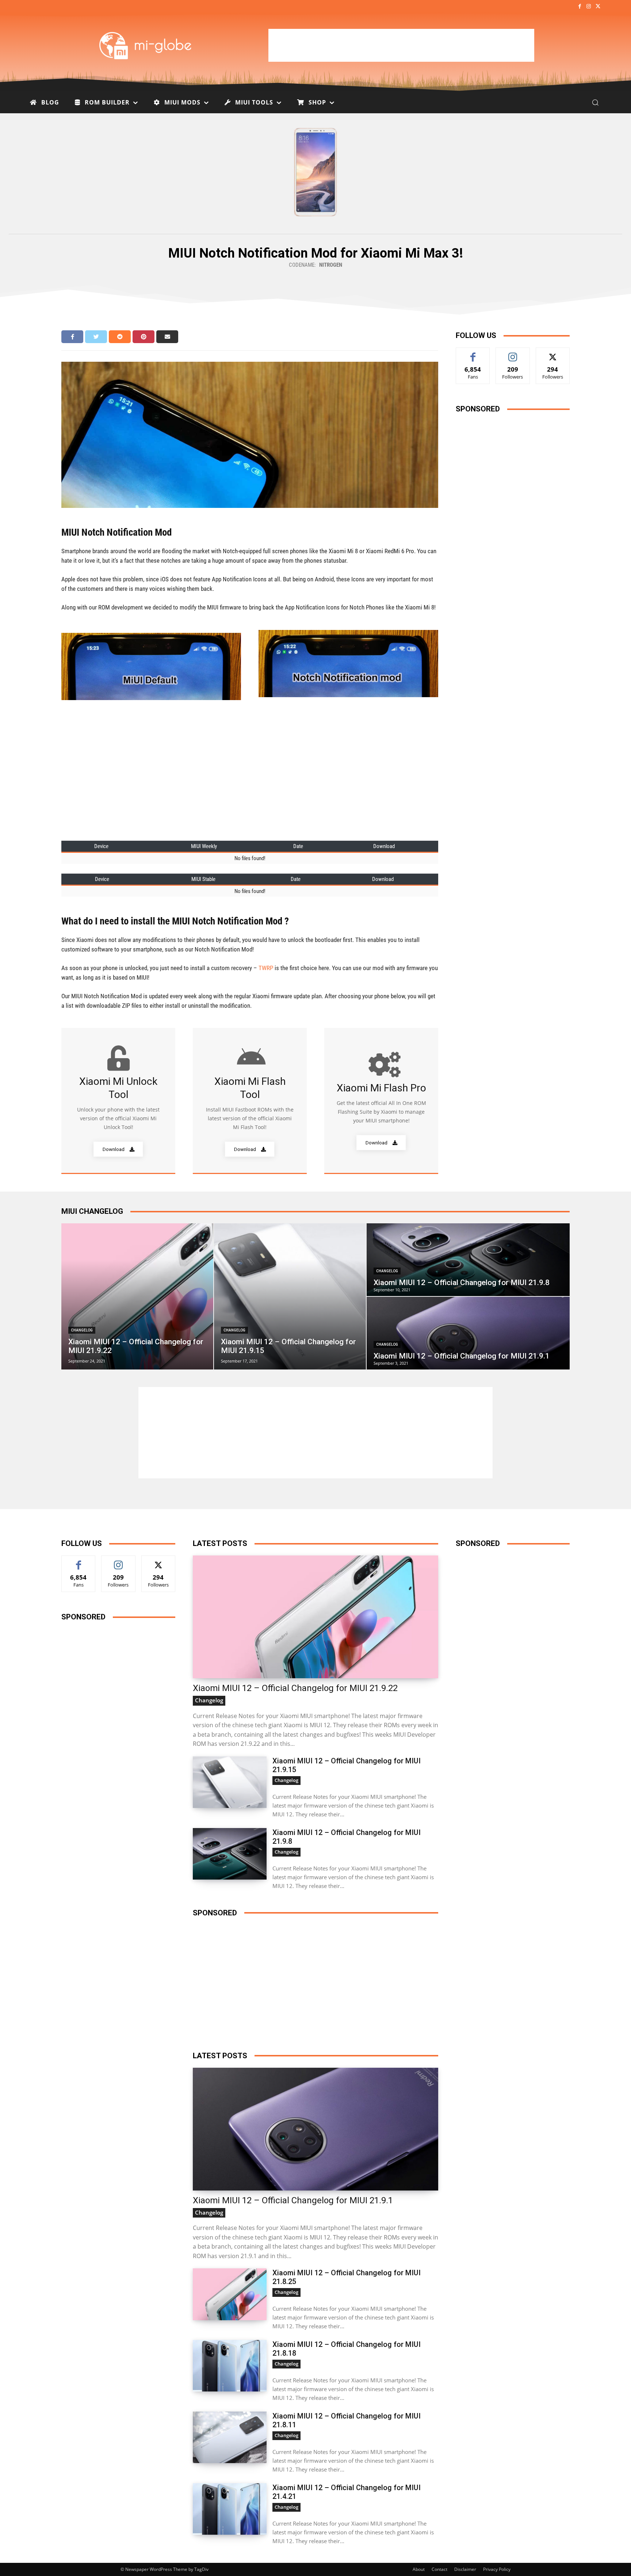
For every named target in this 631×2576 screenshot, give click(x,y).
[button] (595, 102)
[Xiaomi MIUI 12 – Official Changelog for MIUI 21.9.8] (468, 1260)
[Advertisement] (401, 45)
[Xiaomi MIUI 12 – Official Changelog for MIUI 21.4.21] (230, 2509)
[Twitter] (598, 7)
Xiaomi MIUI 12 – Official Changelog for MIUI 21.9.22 (295, 1688)
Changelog (82, 1330)
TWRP (266, 968)
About (419, 2569)
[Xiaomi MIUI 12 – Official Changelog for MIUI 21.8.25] (230, 2294)
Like (473, 353)
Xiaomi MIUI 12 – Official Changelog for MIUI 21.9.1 (293, 2200)
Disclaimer (465, 2569)
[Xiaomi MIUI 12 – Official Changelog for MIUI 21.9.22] (137, 1296)
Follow (513, 353)
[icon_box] (118, 1101)
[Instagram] (589, 7)
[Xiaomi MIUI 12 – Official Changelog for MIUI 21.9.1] (468, 1333)
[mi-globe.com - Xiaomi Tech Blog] (146, 45)
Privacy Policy (497, 2569)
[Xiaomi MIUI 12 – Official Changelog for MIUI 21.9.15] (290, 1296)
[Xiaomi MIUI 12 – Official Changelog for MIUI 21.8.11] (230, 2437)
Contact (439, 2569)
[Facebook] (579, 7)
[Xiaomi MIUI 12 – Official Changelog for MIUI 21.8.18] (230, 2366)
